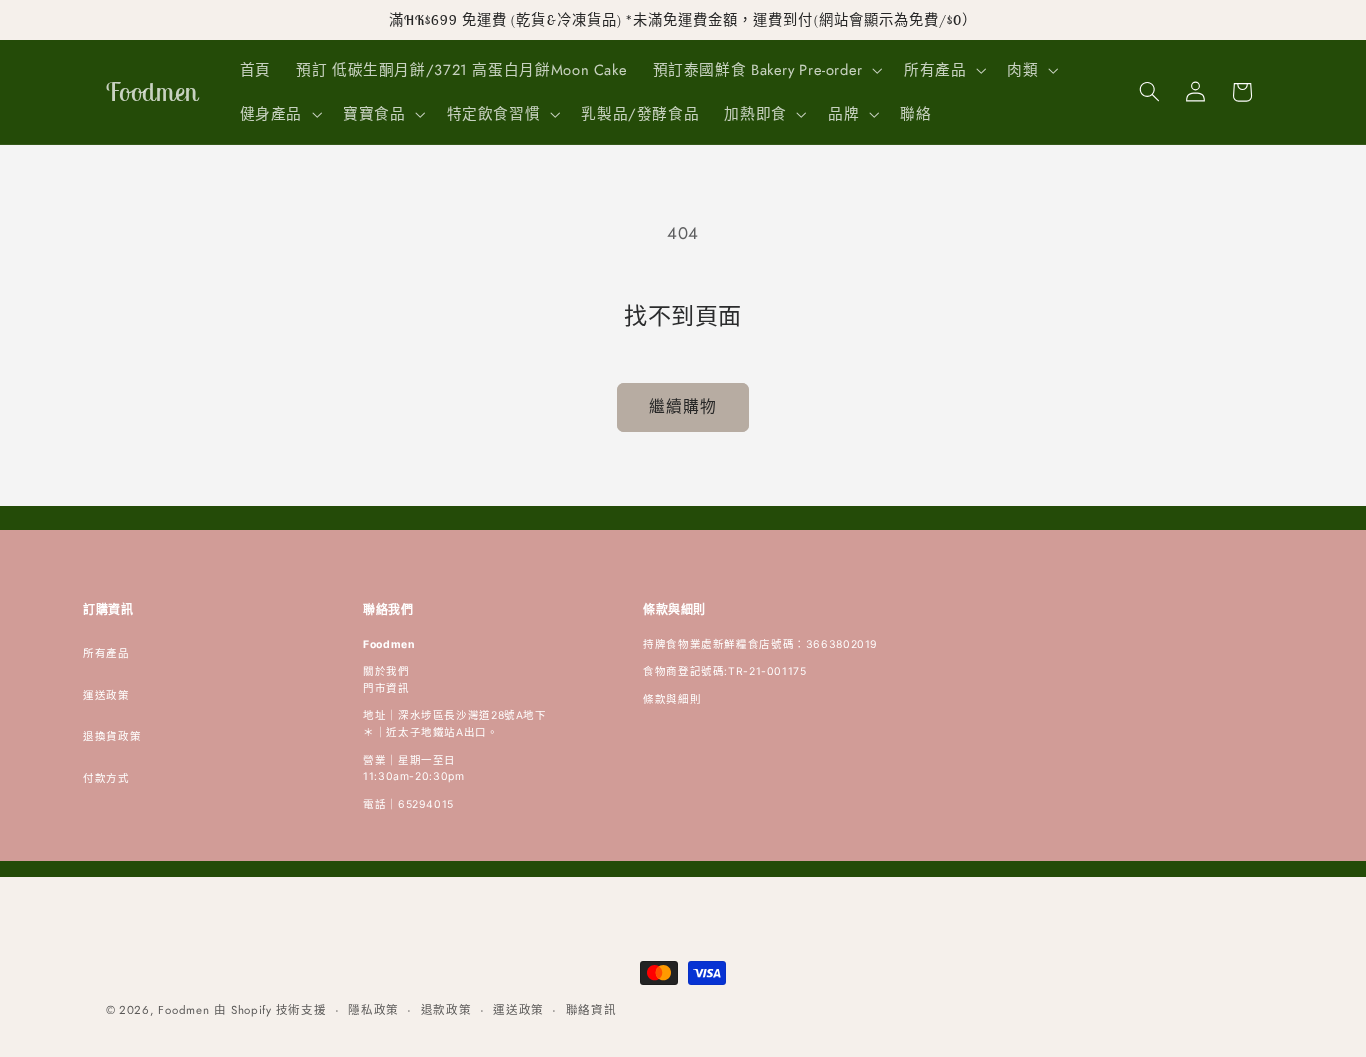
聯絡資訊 (591, 1010)
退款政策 (446, 1010)
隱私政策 (373, 1010)
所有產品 (106, 653)
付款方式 (106, 778)
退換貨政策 (112, 736)
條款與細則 (672, 699)
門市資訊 (386, 688)
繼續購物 (683, 406)
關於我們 (386, 671)
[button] (765, 70)
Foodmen (183, 1010)
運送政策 (106, 695)
